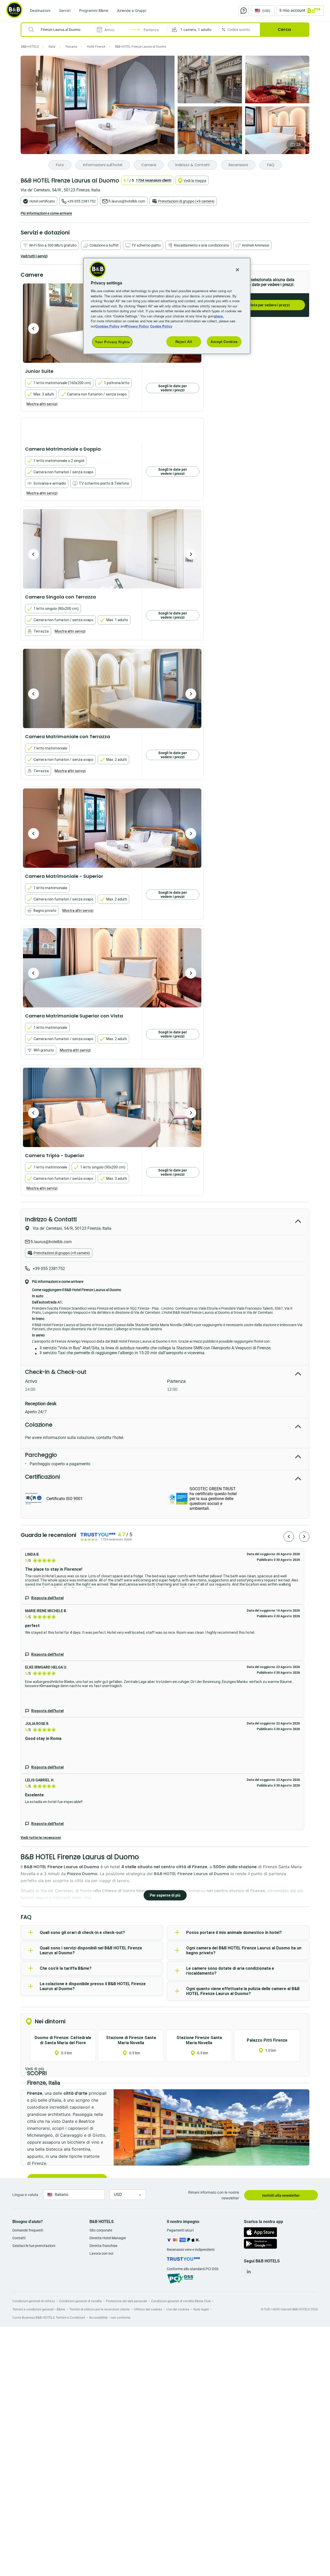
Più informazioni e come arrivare (46, 213)
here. (220, 316)
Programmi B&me (94, 10)
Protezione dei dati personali (126, 2301)
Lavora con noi (101, 2253)
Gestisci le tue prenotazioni (34, 2246)
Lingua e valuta (25, 2195)
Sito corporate (101, 2230)
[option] (112, 549)
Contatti (19, 2238)
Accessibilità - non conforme (110, 2317)
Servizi (65, 10)
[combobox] (61, 30)
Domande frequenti (28, 2230)
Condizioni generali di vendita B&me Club (181, 2301)
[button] (193, 30)
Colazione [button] (39, 1425)
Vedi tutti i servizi (34, 256)
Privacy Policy (137, 326)
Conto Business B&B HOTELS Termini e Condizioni (49, 2317)
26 (299, 144)
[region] (167, 306)
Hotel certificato (42, 201)
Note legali (201, 2309)
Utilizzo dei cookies (148, 2309)
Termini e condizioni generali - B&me (39, 2309)
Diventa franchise (103, 2246)
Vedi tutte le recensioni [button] (41, 1838)
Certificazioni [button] (42, 1477)
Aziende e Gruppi (132, 10)
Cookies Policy (107, 326)
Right (191, 554)
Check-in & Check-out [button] (56, 1372)
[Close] (237, 270)
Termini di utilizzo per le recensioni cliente (100, 2309)
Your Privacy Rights (112, 342)
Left (34, 329)
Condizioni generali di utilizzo (34, 2301)
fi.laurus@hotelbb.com (127, 201)
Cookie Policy (161, 326)
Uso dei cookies (178, 2309)
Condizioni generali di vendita (80, 2301)
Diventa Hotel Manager (108, 2238)
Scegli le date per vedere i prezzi (262, 305)
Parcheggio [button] (41, 1455)
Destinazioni (40, 10)
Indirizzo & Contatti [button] (51, 1219)
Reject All (184, 342)
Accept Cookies (224, 342)
